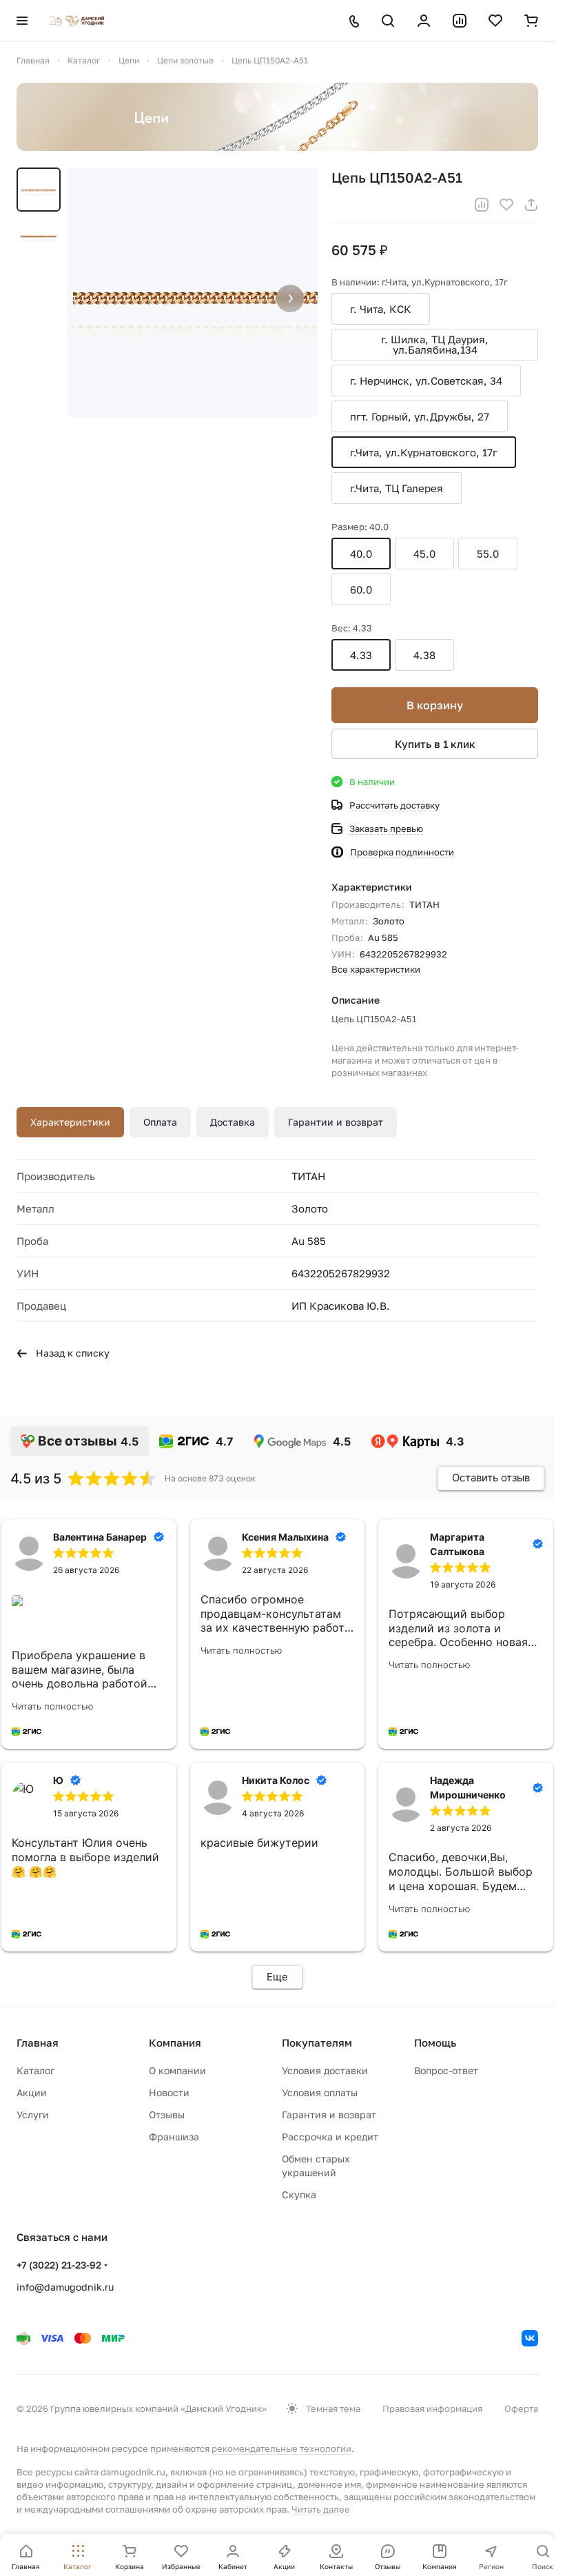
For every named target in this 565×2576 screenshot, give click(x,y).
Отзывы (167, 2114)
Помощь (435, 2042)
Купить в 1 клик (435, 744)
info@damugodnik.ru (65, 2287)
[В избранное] (506, 205)
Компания (175, 2042)
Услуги (33, 2114)
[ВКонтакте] (530, 2338)
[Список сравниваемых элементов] (460, 21)
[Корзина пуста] (531, 21)
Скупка (299, 2194)
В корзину (435, 705)
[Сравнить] (482, 205)
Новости (169, 2092)
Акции (32, 2092)
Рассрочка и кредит (330, 2137)
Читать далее (321, 2509)
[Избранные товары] (495, 21)
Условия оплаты (320, 2092)
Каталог (35, 2070)
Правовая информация (432, 2408)
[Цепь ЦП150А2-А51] (193, 293)
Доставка (233, 1122)
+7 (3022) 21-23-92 (59, 2265)
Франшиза (174, 2137)
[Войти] (424, 21)
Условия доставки (325, 2070)
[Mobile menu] (22, 21)
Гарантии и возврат (336, 1122)
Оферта (521, 2408)
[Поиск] (388, 21)
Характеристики (70, 1122)
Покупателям (317, 2042)
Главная (38, 2042)
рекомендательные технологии (281, 2448)
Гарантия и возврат (329, 2114)
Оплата (160, 1122)
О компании (177, 2070)
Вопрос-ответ (446, 2070)
